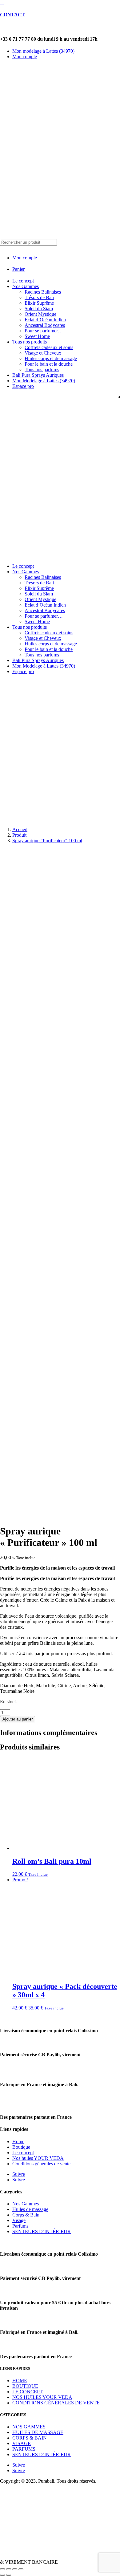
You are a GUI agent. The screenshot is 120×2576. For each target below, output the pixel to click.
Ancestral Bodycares (45, 325)
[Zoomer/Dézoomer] (2, 2569)
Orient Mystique (40, 314)
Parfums (20, 2226)
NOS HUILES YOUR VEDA (42, 2397)
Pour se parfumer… (44, 331)
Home (18, 2141)
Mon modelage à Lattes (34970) (43, 51)
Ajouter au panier (18, 1719)
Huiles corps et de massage (51, 358)
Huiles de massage (30, 2209)
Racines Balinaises (43, 292)
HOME (20, 2381)
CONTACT (12, 15)
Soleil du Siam (39, 309)
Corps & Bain (26, 2215)
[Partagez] (15, 2569)
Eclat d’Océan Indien (45, 320)
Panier (18, 269)
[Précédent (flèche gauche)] (2, 2575)
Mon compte (25, 57)
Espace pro (23, 386)
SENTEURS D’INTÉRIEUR (42, 2231)
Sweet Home (37, 336)
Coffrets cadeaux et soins (49, 347)
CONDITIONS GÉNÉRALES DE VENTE (56, 2403)
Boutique (21, 2147)
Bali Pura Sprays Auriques (38, 375)
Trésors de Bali (39, 297)
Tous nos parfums (42, 370)
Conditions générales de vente (41, 2164)
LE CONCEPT (28, 2392)
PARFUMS (24, 2449)
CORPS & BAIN (30, 2438)
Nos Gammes (26, 286)
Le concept (23, 281)
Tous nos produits (30, 342)
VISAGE (22, 2443)
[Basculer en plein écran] (9, 2569)
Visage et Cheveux (43, 353)
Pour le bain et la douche (49, 364)
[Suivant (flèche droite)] (9, 2575)
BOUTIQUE (25, 2386)
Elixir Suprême (39, 303)
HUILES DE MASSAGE (38, 2432)
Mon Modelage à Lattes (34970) (44, 381)
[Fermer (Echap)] (21, 2569)
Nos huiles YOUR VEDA (38, 2158)
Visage (19, 2220)
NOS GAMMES (29, 2427)
